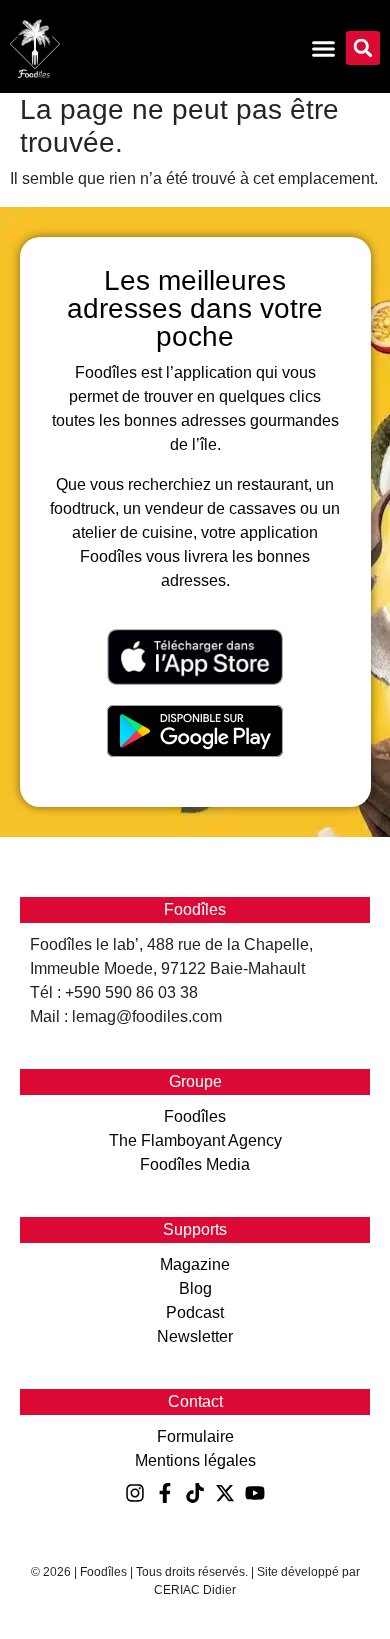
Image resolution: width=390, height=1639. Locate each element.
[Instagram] (135, 1493)
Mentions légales (195, 1460)
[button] (363, 48)
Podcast (195, 1312)
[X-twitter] (225, 1493)
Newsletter (195, 1336)
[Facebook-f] (165, 1493)
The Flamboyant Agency (195, 1140)
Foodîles (195, 1116)
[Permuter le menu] (323, 48)
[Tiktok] (195, 1493)
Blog (195, 1288)
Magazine (195, 1264)
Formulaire (195, 1436)
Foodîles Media (195, 1164)
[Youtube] (255, 1493)
